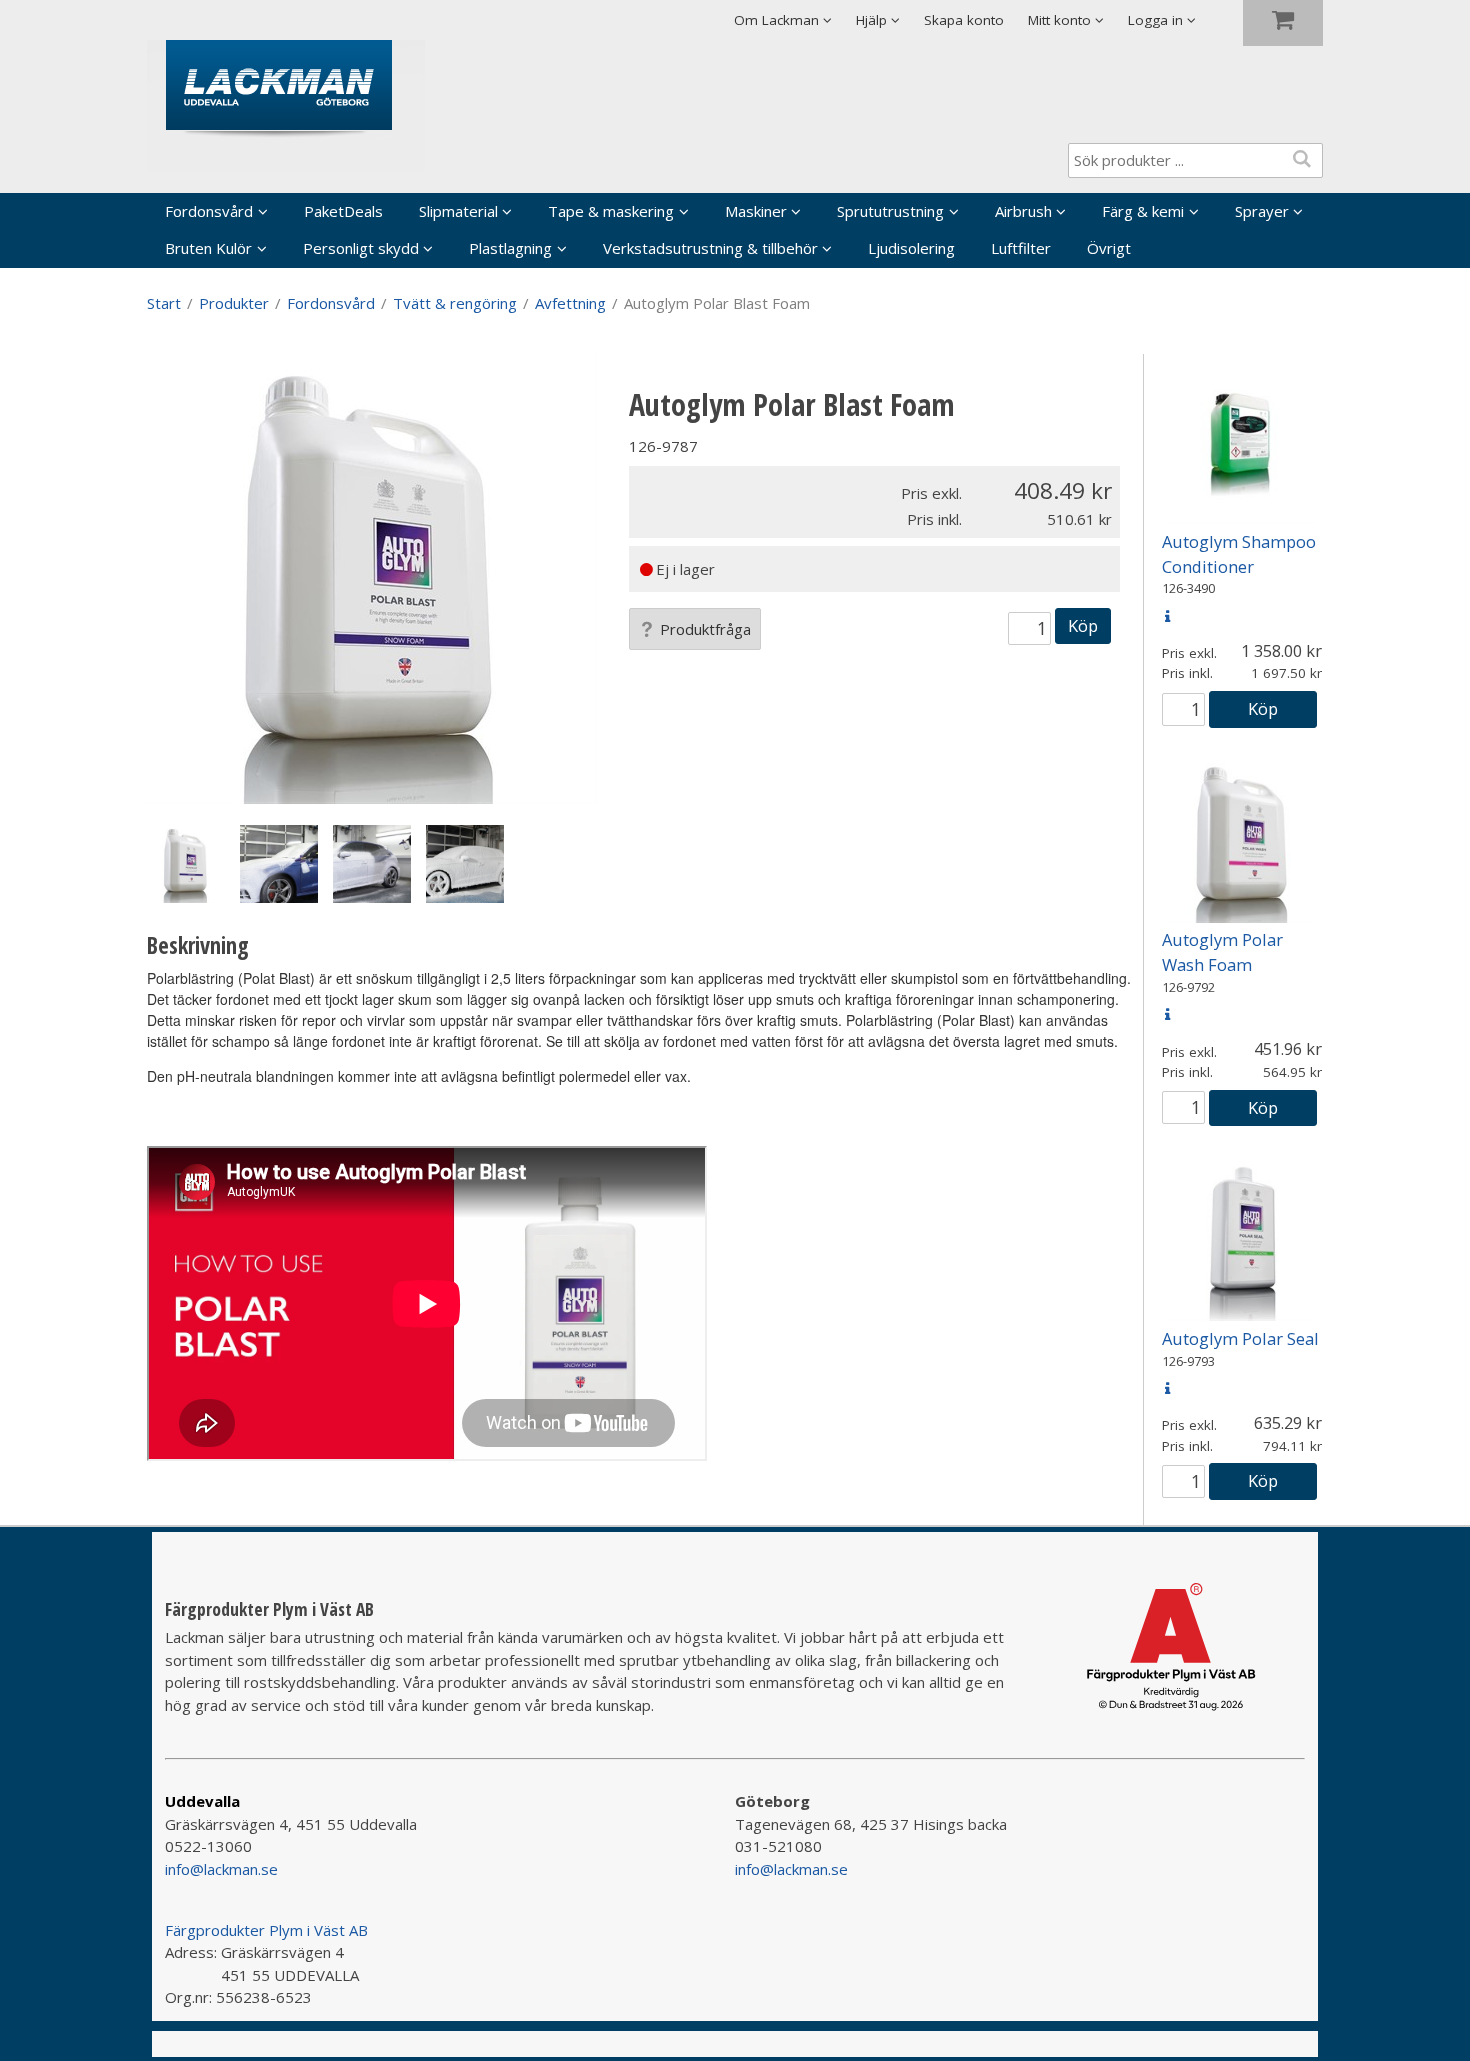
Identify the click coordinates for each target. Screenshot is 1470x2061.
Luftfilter (1021, 248)
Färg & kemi (1143, 211)
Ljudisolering (911, 248)
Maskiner (756, 211)
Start (164, 303)
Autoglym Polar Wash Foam (1222, 952)
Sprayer (1262, 211)
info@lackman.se (221, 1869)
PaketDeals (343, 211)
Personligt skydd (361, 248)
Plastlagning (510, 248)
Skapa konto (964, 20)
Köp (1083, 625)
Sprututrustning (890, 211)
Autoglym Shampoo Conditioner (1239, 554)
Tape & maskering (611, 211)
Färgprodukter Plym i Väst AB (266, 1930)
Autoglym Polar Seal (1240, 1338)
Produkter (234, 303)
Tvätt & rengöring (455, 303)
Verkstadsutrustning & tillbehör (710, 248)
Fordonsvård (209, 211)
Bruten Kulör (208, 248)
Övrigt (1109, 248)
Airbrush (1023, 211)
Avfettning (570, 303)
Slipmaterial (458, 211)
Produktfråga (705, 629)
